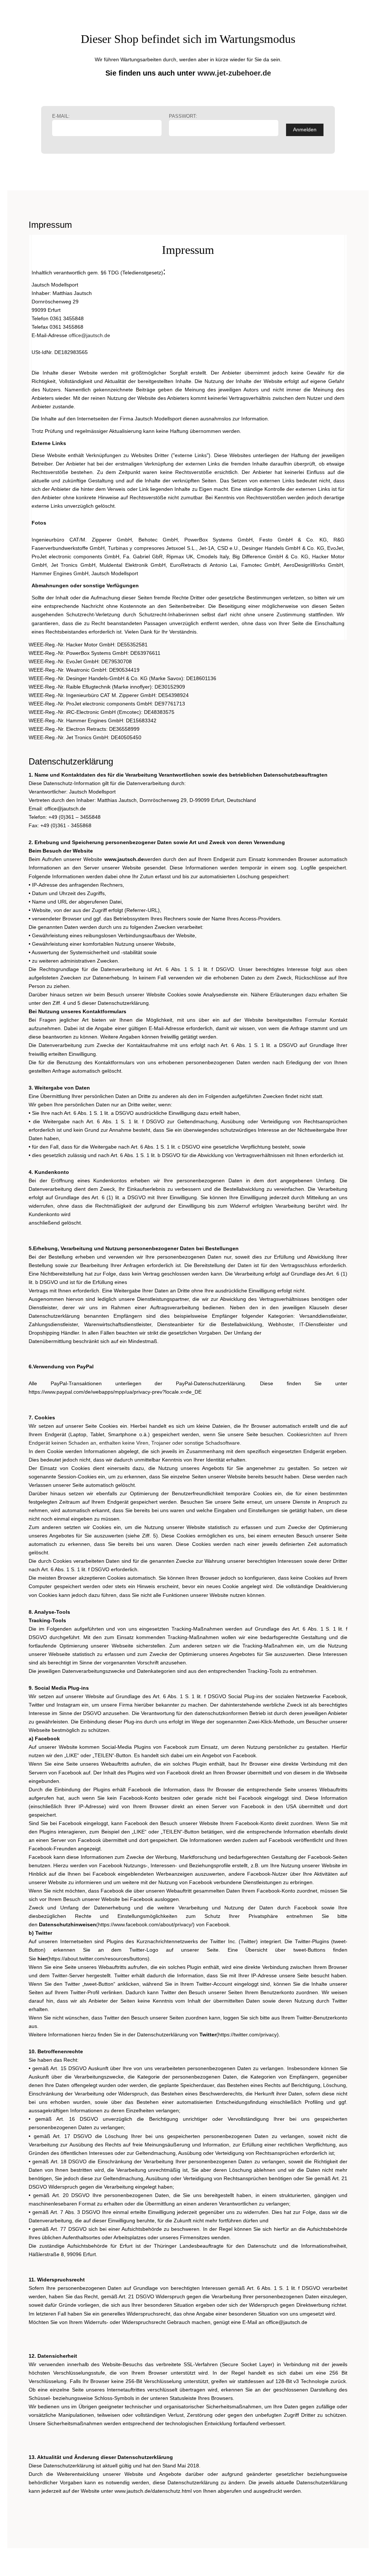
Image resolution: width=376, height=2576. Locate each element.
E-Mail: (61, 116)
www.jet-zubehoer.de (234, 73)
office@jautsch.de (89, 335)
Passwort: (183, 116)
